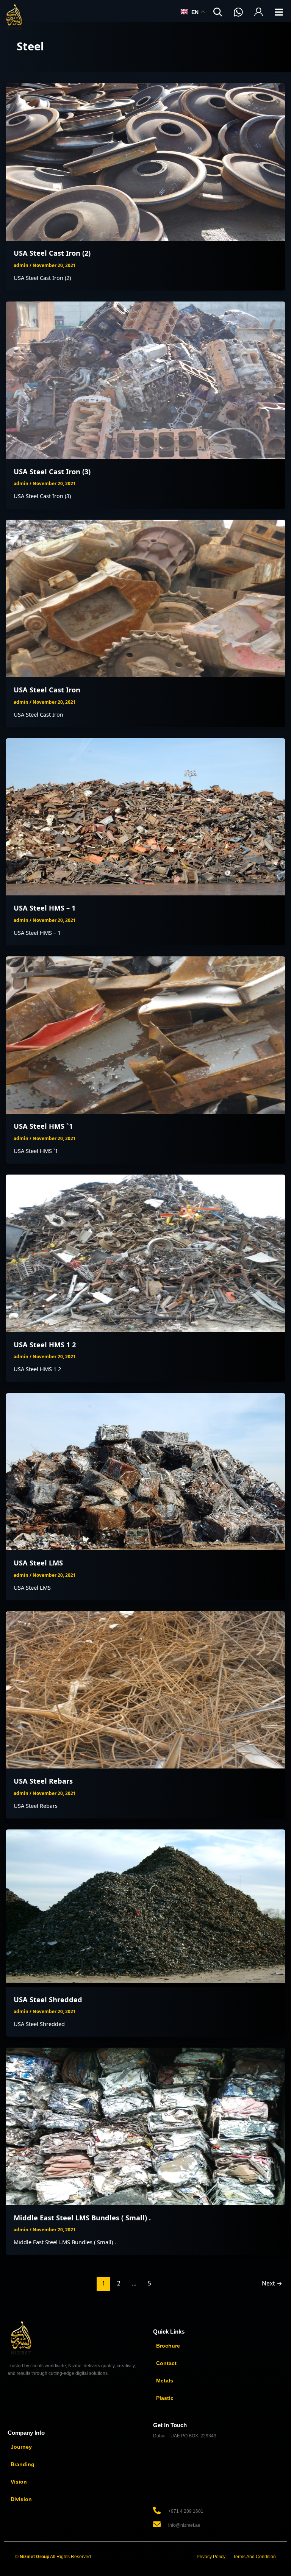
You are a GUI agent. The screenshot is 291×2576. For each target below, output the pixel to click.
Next (272, 2283)
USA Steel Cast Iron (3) (52, 472)
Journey (21, 2447)
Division (21, 2499)
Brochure (168, 2346)
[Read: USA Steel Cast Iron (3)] (146, 380)
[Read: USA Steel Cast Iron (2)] (146, 161)
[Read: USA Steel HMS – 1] (146, 816)
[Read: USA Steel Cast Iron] (146, 598)
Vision (19, 2482)
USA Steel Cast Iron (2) (52, 253)
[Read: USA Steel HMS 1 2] (146, 1253)
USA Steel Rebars (43, 1781)
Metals (165, 2381)
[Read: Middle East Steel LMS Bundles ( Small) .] (146, 2126)
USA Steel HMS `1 (43, 1126)
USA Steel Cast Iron (47, 690)
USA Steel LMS (38, 1563)
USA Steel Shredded (48, 2000)
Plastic (165, 2398)
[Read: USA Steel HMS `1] (146, 1034)
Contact (166, 2363)
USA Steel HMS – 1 (45, 908)
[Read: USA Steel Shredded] (146, 1907)
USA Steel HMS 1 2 (45, 1345)
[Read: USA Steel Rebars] (146, 1689)
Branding (23, 2464)
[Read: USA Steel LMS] (146, 1471)
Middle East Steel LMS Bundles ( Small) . (82, 2218)
